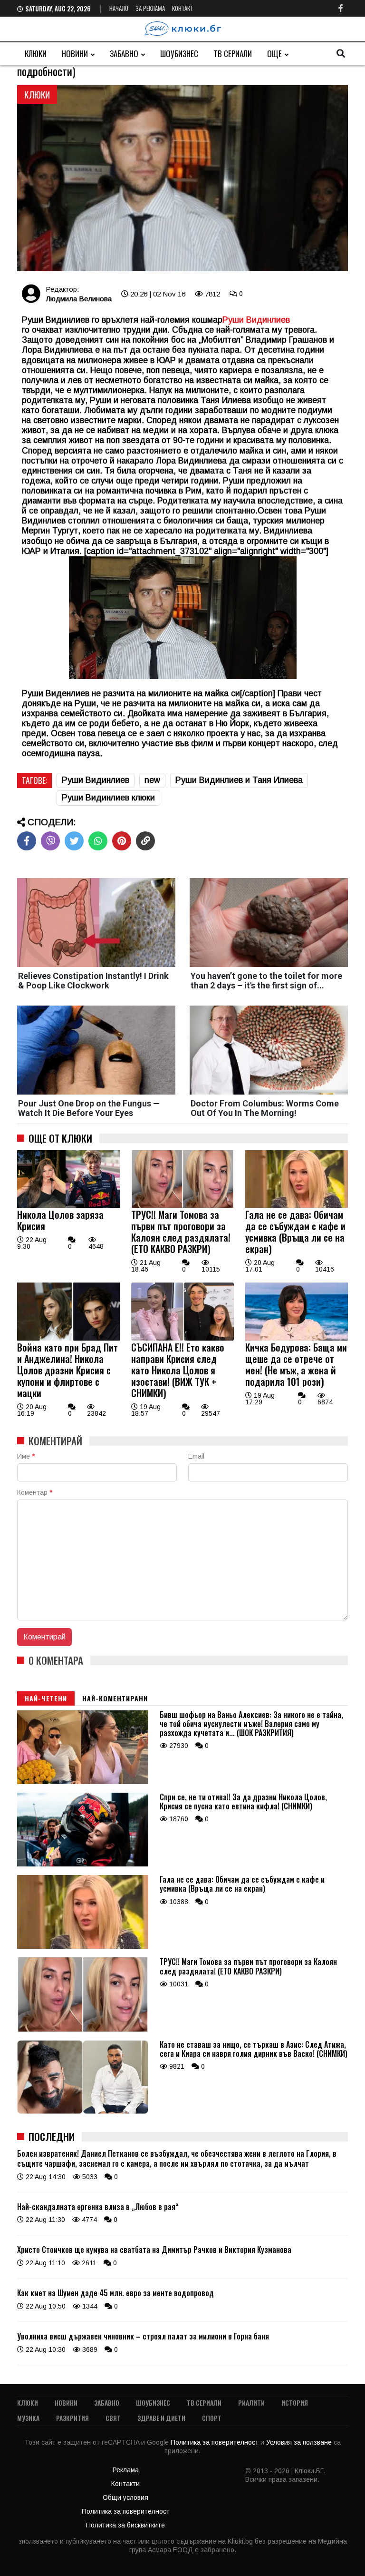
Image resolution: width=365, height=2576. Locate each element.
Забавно (124, 54)
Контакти (125, 2484)
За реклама (150, 8)
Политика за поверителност (216, 2442)
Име (26, 1456)
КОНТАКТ (183, 8)
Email (196, 1456)
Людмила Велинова (79, 299)
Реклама (126, 2470)
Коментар (35, 1492)
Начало (119, 8)
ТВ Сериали (233, 54)
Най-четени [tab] (46, 1698)
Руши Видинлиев (256, 320)
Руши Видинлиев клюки (108, 798)
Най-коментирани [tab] (115, 1698)
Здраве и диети (161, 2418)
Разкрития (72, 2418)
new (152, 780)
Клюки (36, 54)
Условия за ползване (300, 2442)
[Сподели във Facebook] (27, 841)
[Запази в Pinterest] (122, 841)
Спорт (212, 2418)
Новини (75, 54)
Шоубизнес (179, 54)
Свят (113, 2418)
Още (274, 54)
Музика (28, 2418)
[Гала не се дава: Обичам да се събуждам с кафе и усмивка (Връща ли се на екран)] (297, 1205)
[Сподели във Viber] (50, 841)
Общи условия (125, 2497)
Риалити (251, 2403)
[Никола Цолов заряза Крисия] (68, 1205)
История (295, 2403)
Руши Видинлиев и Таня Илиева (239, 780)
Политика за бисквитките (125, 2525)
